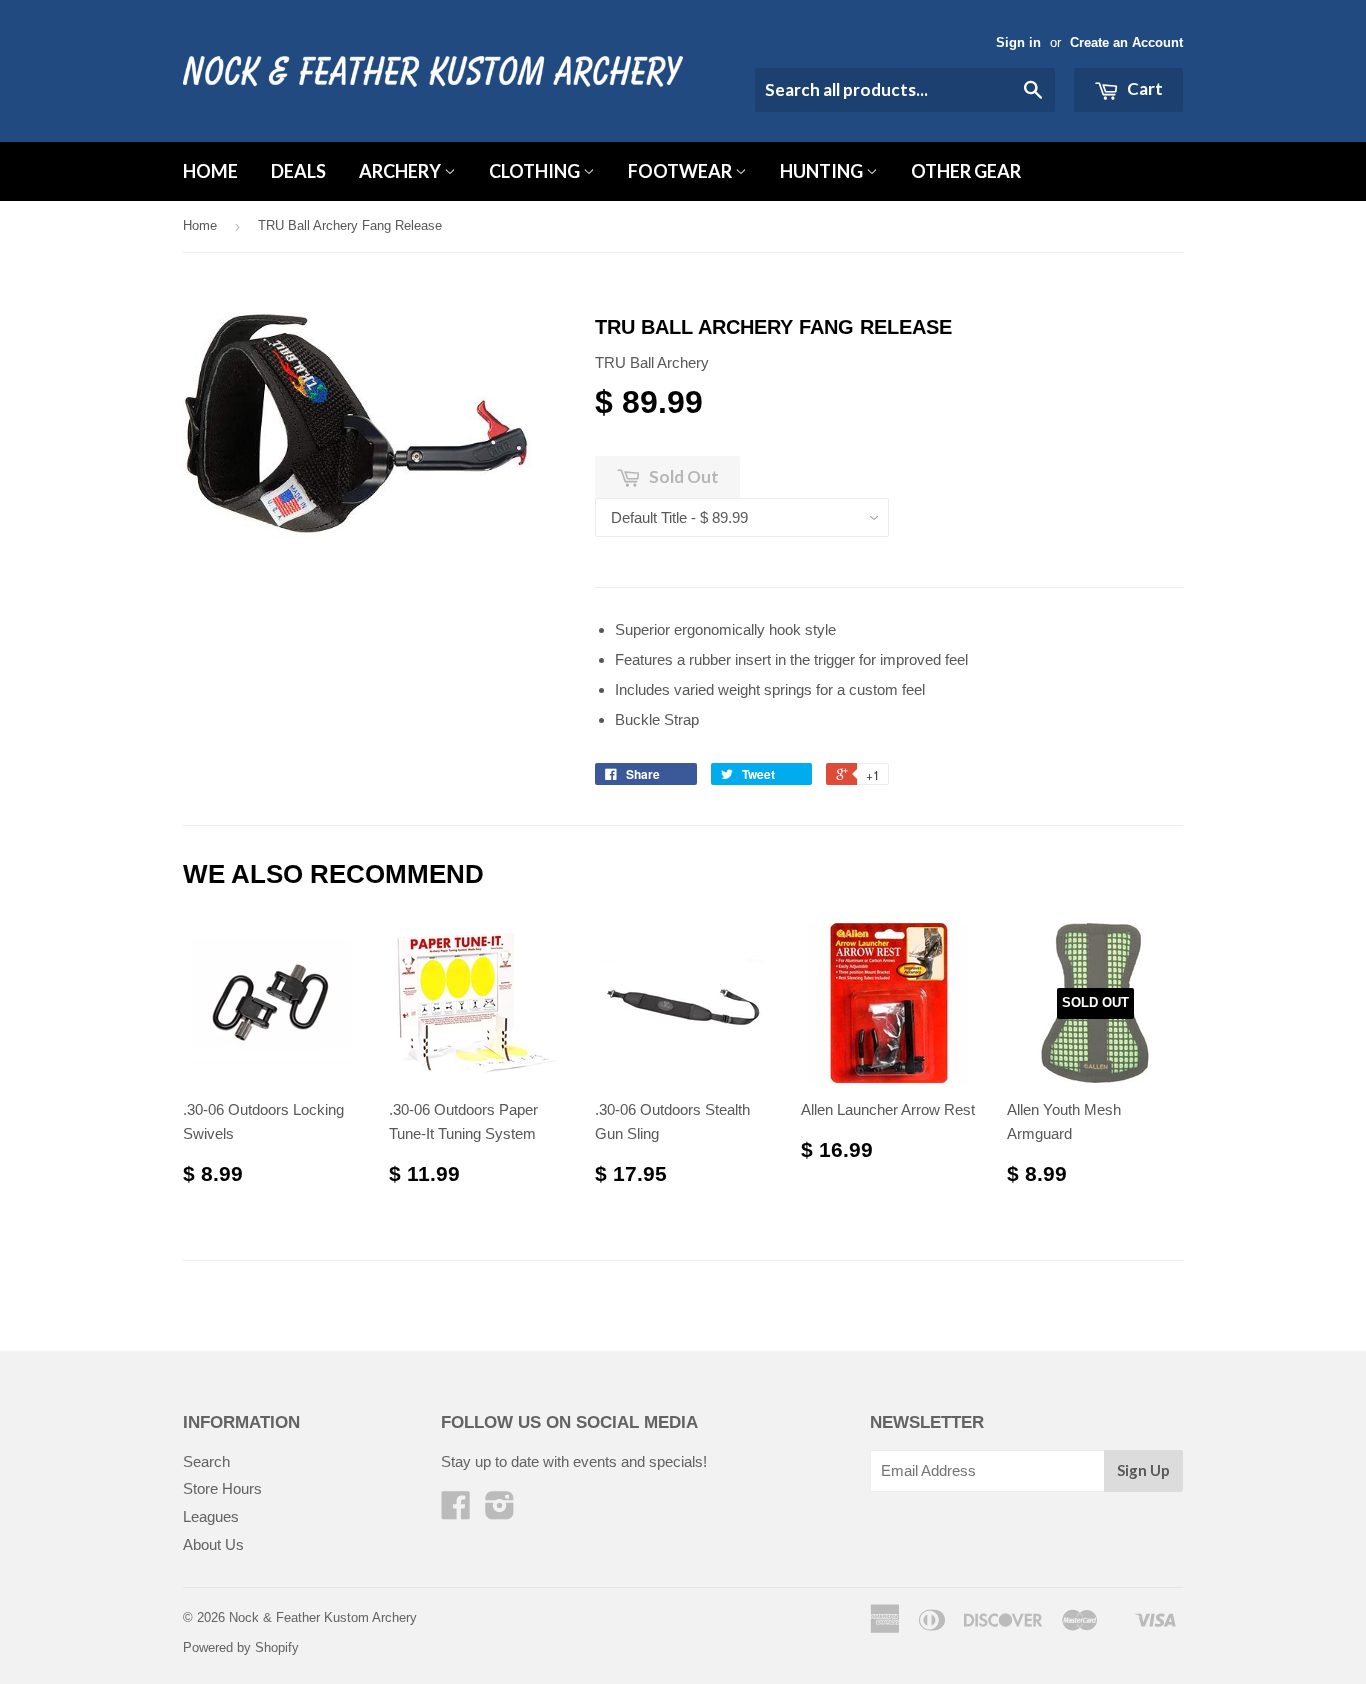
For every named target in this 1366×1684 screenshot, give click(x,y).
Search (206, 1461)
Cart (1143, 88)
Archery (401, 171)
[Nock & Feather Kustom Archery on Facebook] (456, 1511)
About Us (213, 1544)
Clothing (536, 171)
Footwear (681, 171)
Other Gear (966, 171)
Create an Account (1126, 42)
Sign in (1018, 42)
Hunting (823, 171)
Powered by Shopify (241, 1647)
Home (210, 171)
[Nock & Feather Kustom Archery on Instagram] (500, 1511)
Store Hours (222, 1488)
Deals (298, 171)
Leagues (211, 1516)
